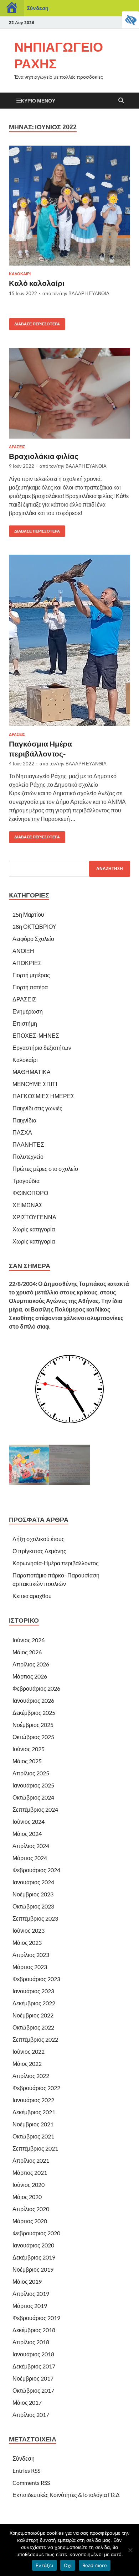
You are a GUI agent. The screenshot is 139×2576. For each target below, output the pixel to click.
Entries (26, 2470)
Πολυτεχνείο (28, 1156)
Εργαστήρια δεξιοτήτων (42, 1048)
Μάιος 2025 (27, 1761)
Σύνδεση (38, 8)
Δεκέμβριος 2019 (34, 2257)
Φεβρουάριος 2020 (36, 2233)
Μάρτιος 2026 (30, 1676)
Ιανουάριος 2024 (33, 1882)
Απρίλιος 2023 (31, 1955)
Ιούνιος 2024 (29, 1821)
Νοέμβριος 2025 (33, 1725)
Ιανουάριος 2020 (33, 2245)
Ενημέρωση (28, 1011)
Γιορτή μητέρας (31, 975)
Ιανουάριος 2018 (33, 2354)
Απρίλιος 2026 (31, 1664)
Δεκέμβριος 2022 (34, 2003)
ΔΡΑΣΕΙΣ (17, 447)
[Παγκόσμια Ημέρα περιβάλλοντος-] (69, 640)
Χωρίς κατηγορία (34, 1229)
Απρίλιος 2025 (31, 1773)
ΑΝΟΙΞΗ (23, 951)
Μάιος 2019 (27, 2281)
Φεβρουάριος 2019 (36, 2318)
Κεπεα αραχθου (32, 1596)
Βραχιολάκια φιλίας (44, 456)
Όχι (68, 2565)
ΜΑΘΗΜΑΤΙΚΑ (32, 1072)
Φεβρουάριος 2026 (36, 1688)
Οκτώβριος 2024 (33, 1797)
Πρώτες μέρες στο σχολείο (45, 1169)
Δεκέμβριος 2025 (34, 1713)
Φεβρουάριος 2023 (36, 1979)
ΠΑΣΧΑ (22, 1132)
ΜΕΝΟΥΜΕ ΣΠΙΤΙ (35, 1084)
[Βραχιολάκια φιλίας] (69, 393)
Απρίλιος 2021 (31, 2160)
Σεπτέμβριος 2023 (35, 1918)
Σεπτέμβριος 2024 (35, 1809)
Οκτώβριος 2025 (33, 1737)
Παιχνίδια (24, 1120)
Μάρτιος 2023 (30, 1967)
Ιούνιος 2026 (29, 1640)
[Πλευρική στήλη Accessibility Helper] (130, 20)
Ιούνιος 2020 (29, 2185)
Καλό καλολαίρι (37, 283)
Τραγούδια (26, 1181)
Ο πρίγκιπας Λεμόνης (39, 1551)
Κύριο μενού (38, 101)
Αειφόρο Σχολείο (33, 939)
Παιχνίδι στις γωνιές (37, 1108)
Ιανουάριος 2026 (33, 1700)
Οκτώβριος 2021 (33, 2136)
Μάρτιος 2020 (30, 2221)
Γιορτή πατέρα (30, 987)
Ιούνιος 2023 (29, 1930)
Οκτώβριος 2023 (33, 1906)
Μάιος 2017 (27, 2402)
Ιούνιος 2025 (29, 1749)
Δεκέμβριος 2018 (34, 2330)
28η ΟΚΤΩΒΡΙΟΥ (34, 926)
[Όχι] (130, 2550)
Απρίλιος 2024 (31, 1846)
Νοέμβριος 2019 (33, 2269)
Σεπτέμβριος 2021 (35, 2148)
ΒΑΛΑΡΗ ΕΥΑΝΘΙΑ (89, 293)
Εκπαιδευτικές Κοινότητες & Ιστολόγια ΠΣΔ (66, 2495)
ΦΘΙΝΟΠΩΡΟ (30, 1193)
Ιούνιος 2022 (29, 2051)
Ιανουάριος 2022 (33, 2100)
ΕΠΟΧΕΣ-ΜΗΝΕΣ (36, 1035)
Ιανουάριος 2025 (33, 1785)
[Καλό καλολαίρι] (69, 206)
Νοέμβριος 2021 (33, 2124)
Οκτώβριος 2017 (33, 2390)
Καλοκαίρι (20, 274)
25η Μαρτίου (28, 914)
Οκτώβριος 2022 (33, 2027)
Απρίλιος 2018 (31, 2342)
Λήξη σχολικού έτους (38, 1539)
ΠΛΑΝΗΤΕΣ (28, 1144)
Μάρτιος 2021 (30, 2172)
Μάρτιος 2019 (30, 2306)
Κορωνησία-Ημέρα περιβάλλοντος (56, 1563)
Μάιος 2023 (27, 1943)
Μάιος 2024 (27, 1834)
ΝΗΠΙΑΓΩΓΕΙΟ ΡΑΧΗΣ (59, 55)
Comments (31, 2483)
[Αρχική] (12, 8)
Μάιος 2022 (27, 2064)
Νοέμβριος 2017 (33, 2378)
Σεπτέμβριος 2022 (35, 2039)
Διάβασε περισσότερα (34, 322)
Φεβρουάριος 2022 (36, 2088)
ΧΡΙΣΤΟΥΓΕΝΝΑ (34, 1217)
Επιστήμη (25, 1023)
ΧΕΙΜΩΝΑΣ (27, 1205)
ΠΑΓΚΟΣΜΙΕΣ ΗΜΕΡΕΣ (43, 1096)
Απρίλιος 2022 (31, 2076)
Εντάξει (44, 2565)
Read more (95, 2565)
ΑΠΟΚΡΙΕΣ (27, 963)
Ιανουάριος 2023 (33, 1991)
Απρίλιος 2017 (31, 2415)
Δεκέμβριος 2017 (34, 2366)
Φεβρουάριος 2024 (36, 1870)
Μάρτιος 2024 (30, 1858)
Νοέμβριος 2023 (33, 1894)
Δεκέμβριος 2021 (34, 2112)
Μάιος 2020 (27, 2197)
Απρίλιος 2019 (31, 2294)
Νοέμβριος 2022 (33, 2015)
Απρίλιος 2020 (31, 2209)
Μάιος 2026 (27, 1652)
